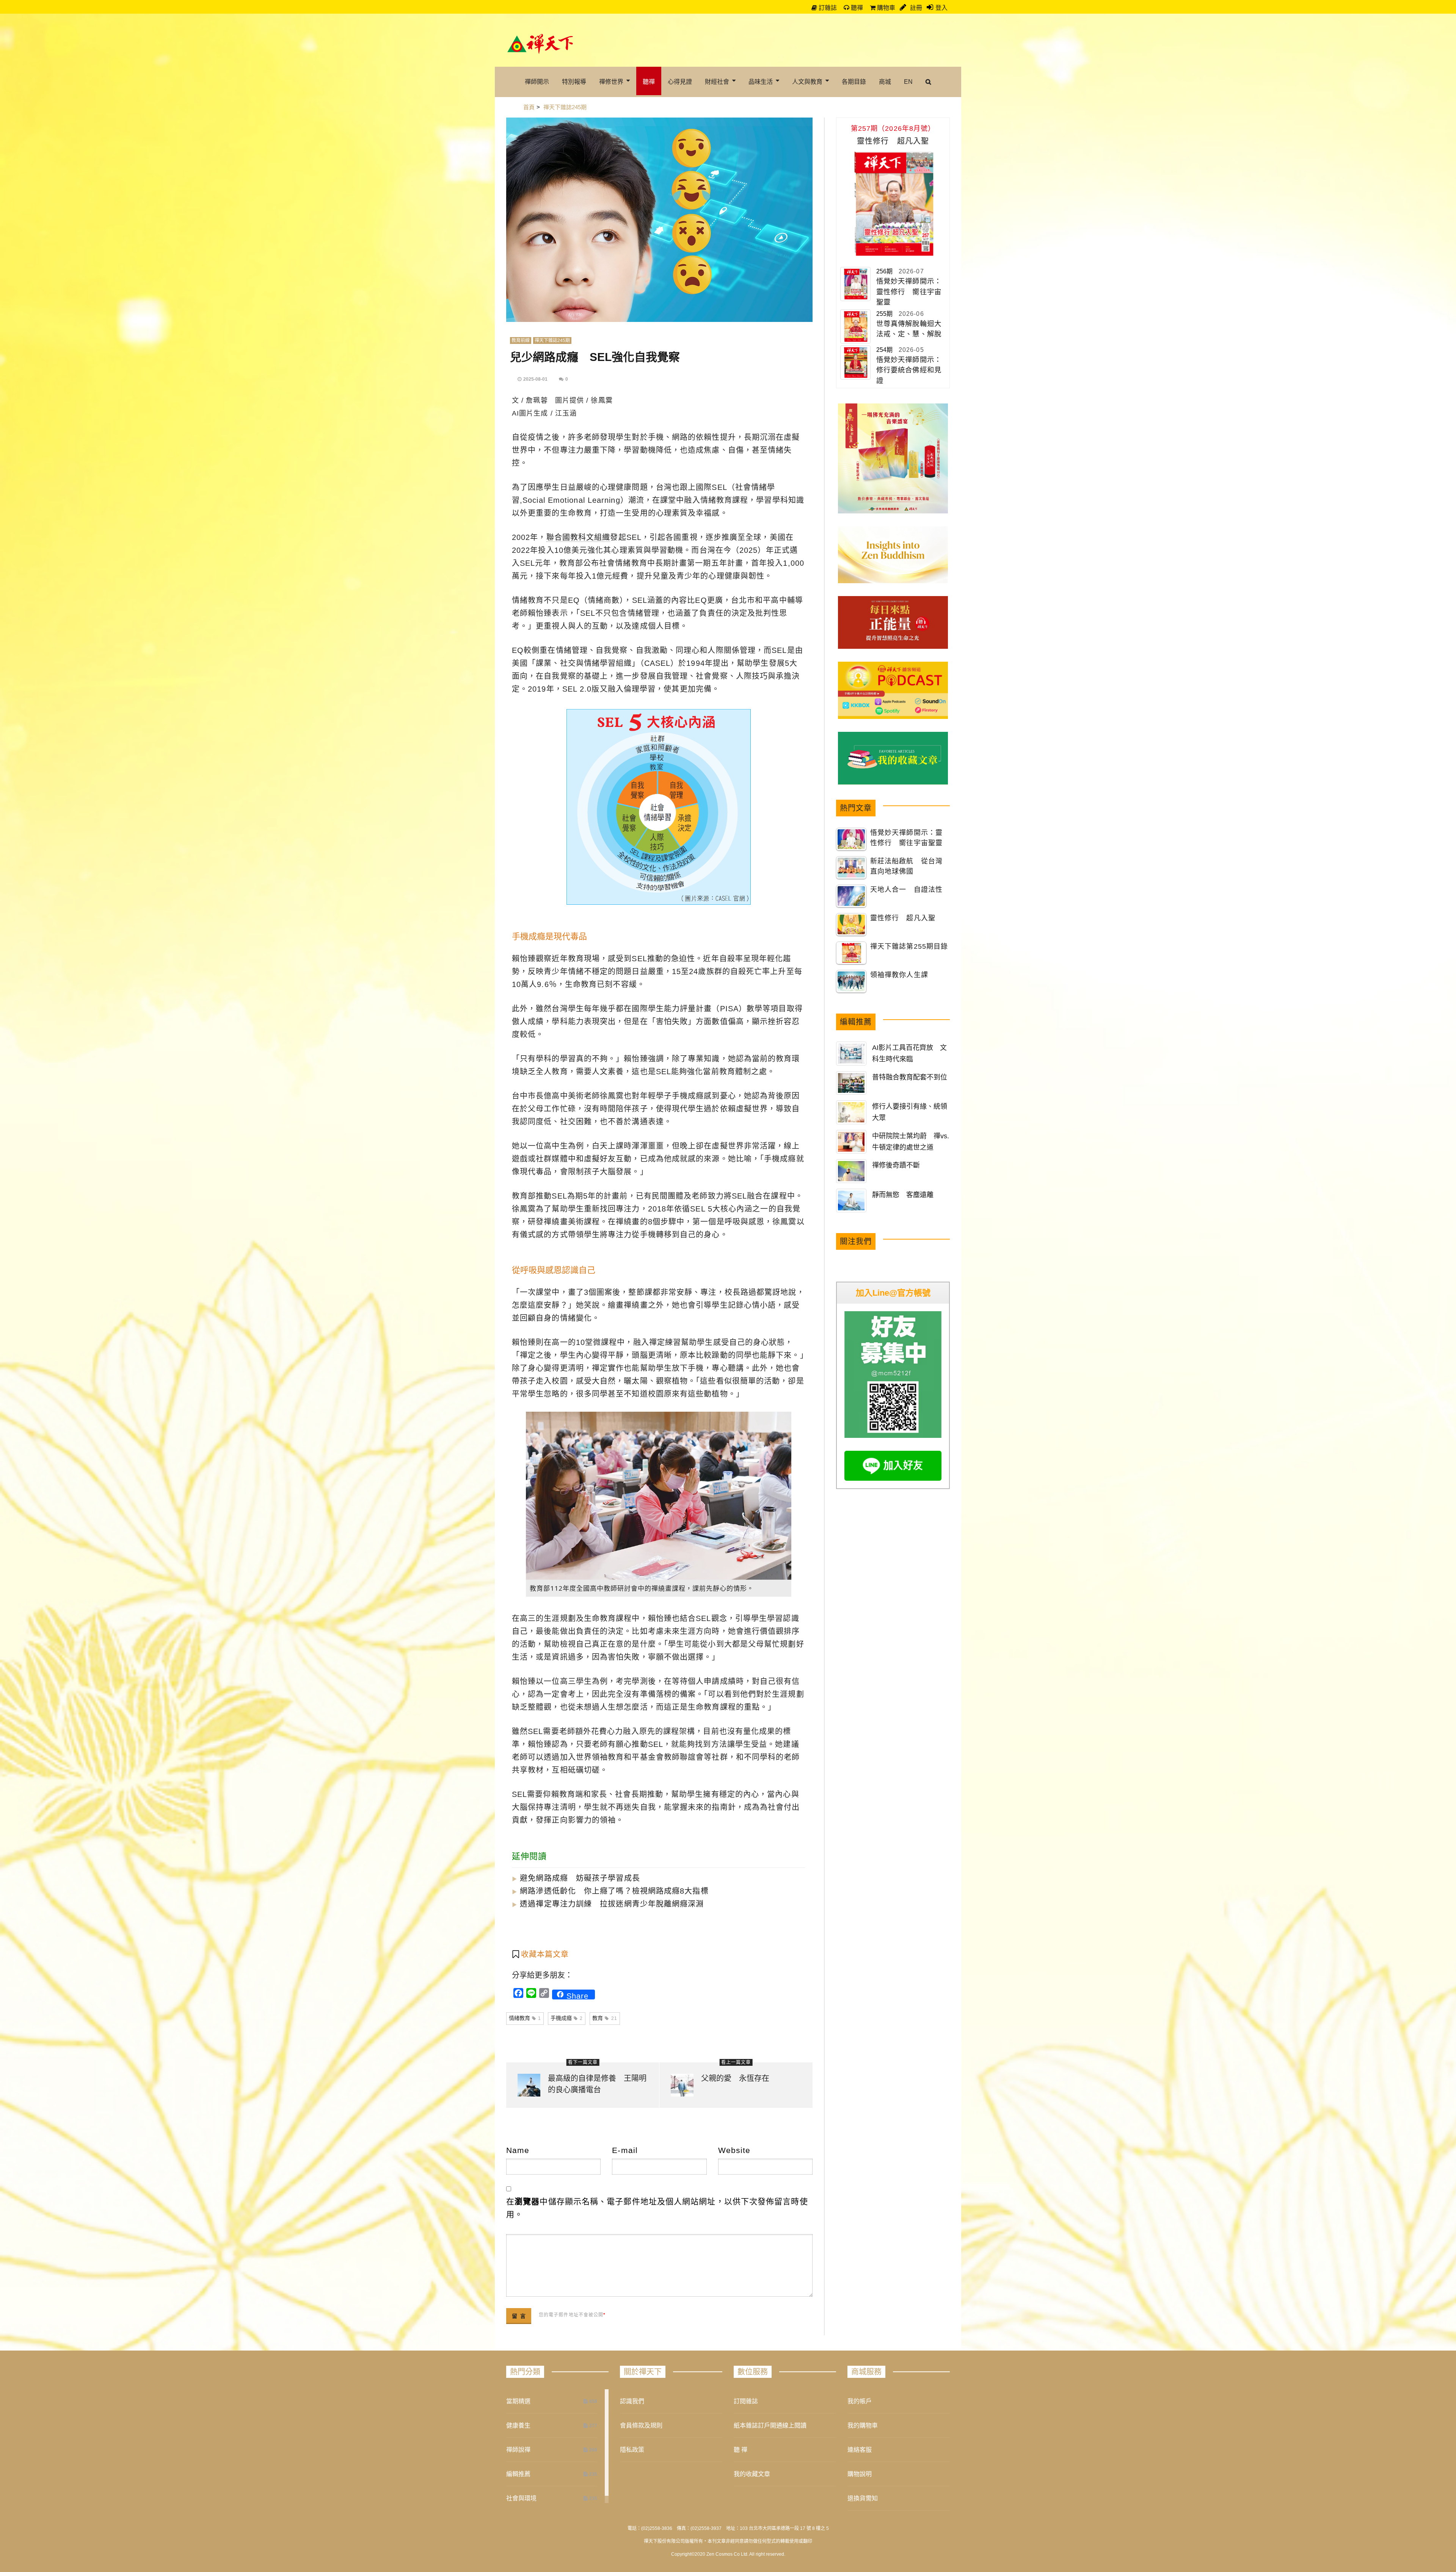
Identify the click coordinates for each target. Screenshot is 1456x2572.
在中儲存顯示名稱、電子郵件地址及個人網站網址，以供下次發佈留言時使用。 (657, 2208)
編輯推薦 (518, 2474)
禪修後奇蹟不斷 (896, 1165)
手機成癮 (567, 2018)
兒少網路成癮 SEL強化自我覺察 (595, 357)
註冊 (915, 8)
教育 (605, 2018)
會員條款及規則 (641, 2425)
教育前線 (521, 341)
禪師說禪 (518, 2450)
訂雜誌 (827, 8)
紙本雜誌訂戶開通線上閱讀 (770, 2425)
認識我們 (632, 2401)
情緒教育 (525, 2018)
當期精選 (518, 2401)
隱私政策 (632, 2450)
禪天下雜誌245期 (552, 341)
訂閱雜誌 (746, 2401)
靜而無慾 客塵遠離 (903, 1195)
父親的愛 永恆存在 (735, 2078)
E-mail (625, 2150)
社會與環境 (521, 2498)
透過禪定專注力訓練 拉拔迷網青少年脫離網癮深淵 (608, 1904)
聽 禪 (741, 2450)
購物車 (885, 8)
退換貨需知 (863, 2498)
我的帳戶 (860, 2401)
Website (734, 2150)
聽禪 (856, 8)
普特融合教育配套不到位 (910, 1077)
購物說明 (860, 2474)
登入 (941, 8)
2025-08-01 (535, 379)
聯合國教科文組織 (578, 537)
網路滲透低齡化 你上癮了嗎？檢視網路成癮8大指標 (610, 1891)
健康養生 (518, 2425)
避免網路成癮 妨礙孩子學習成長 (576, 1878)
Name (518, 2150)
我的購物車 (863, 2425)
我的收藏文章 (752, 2474)
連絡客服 (860, 2450)
